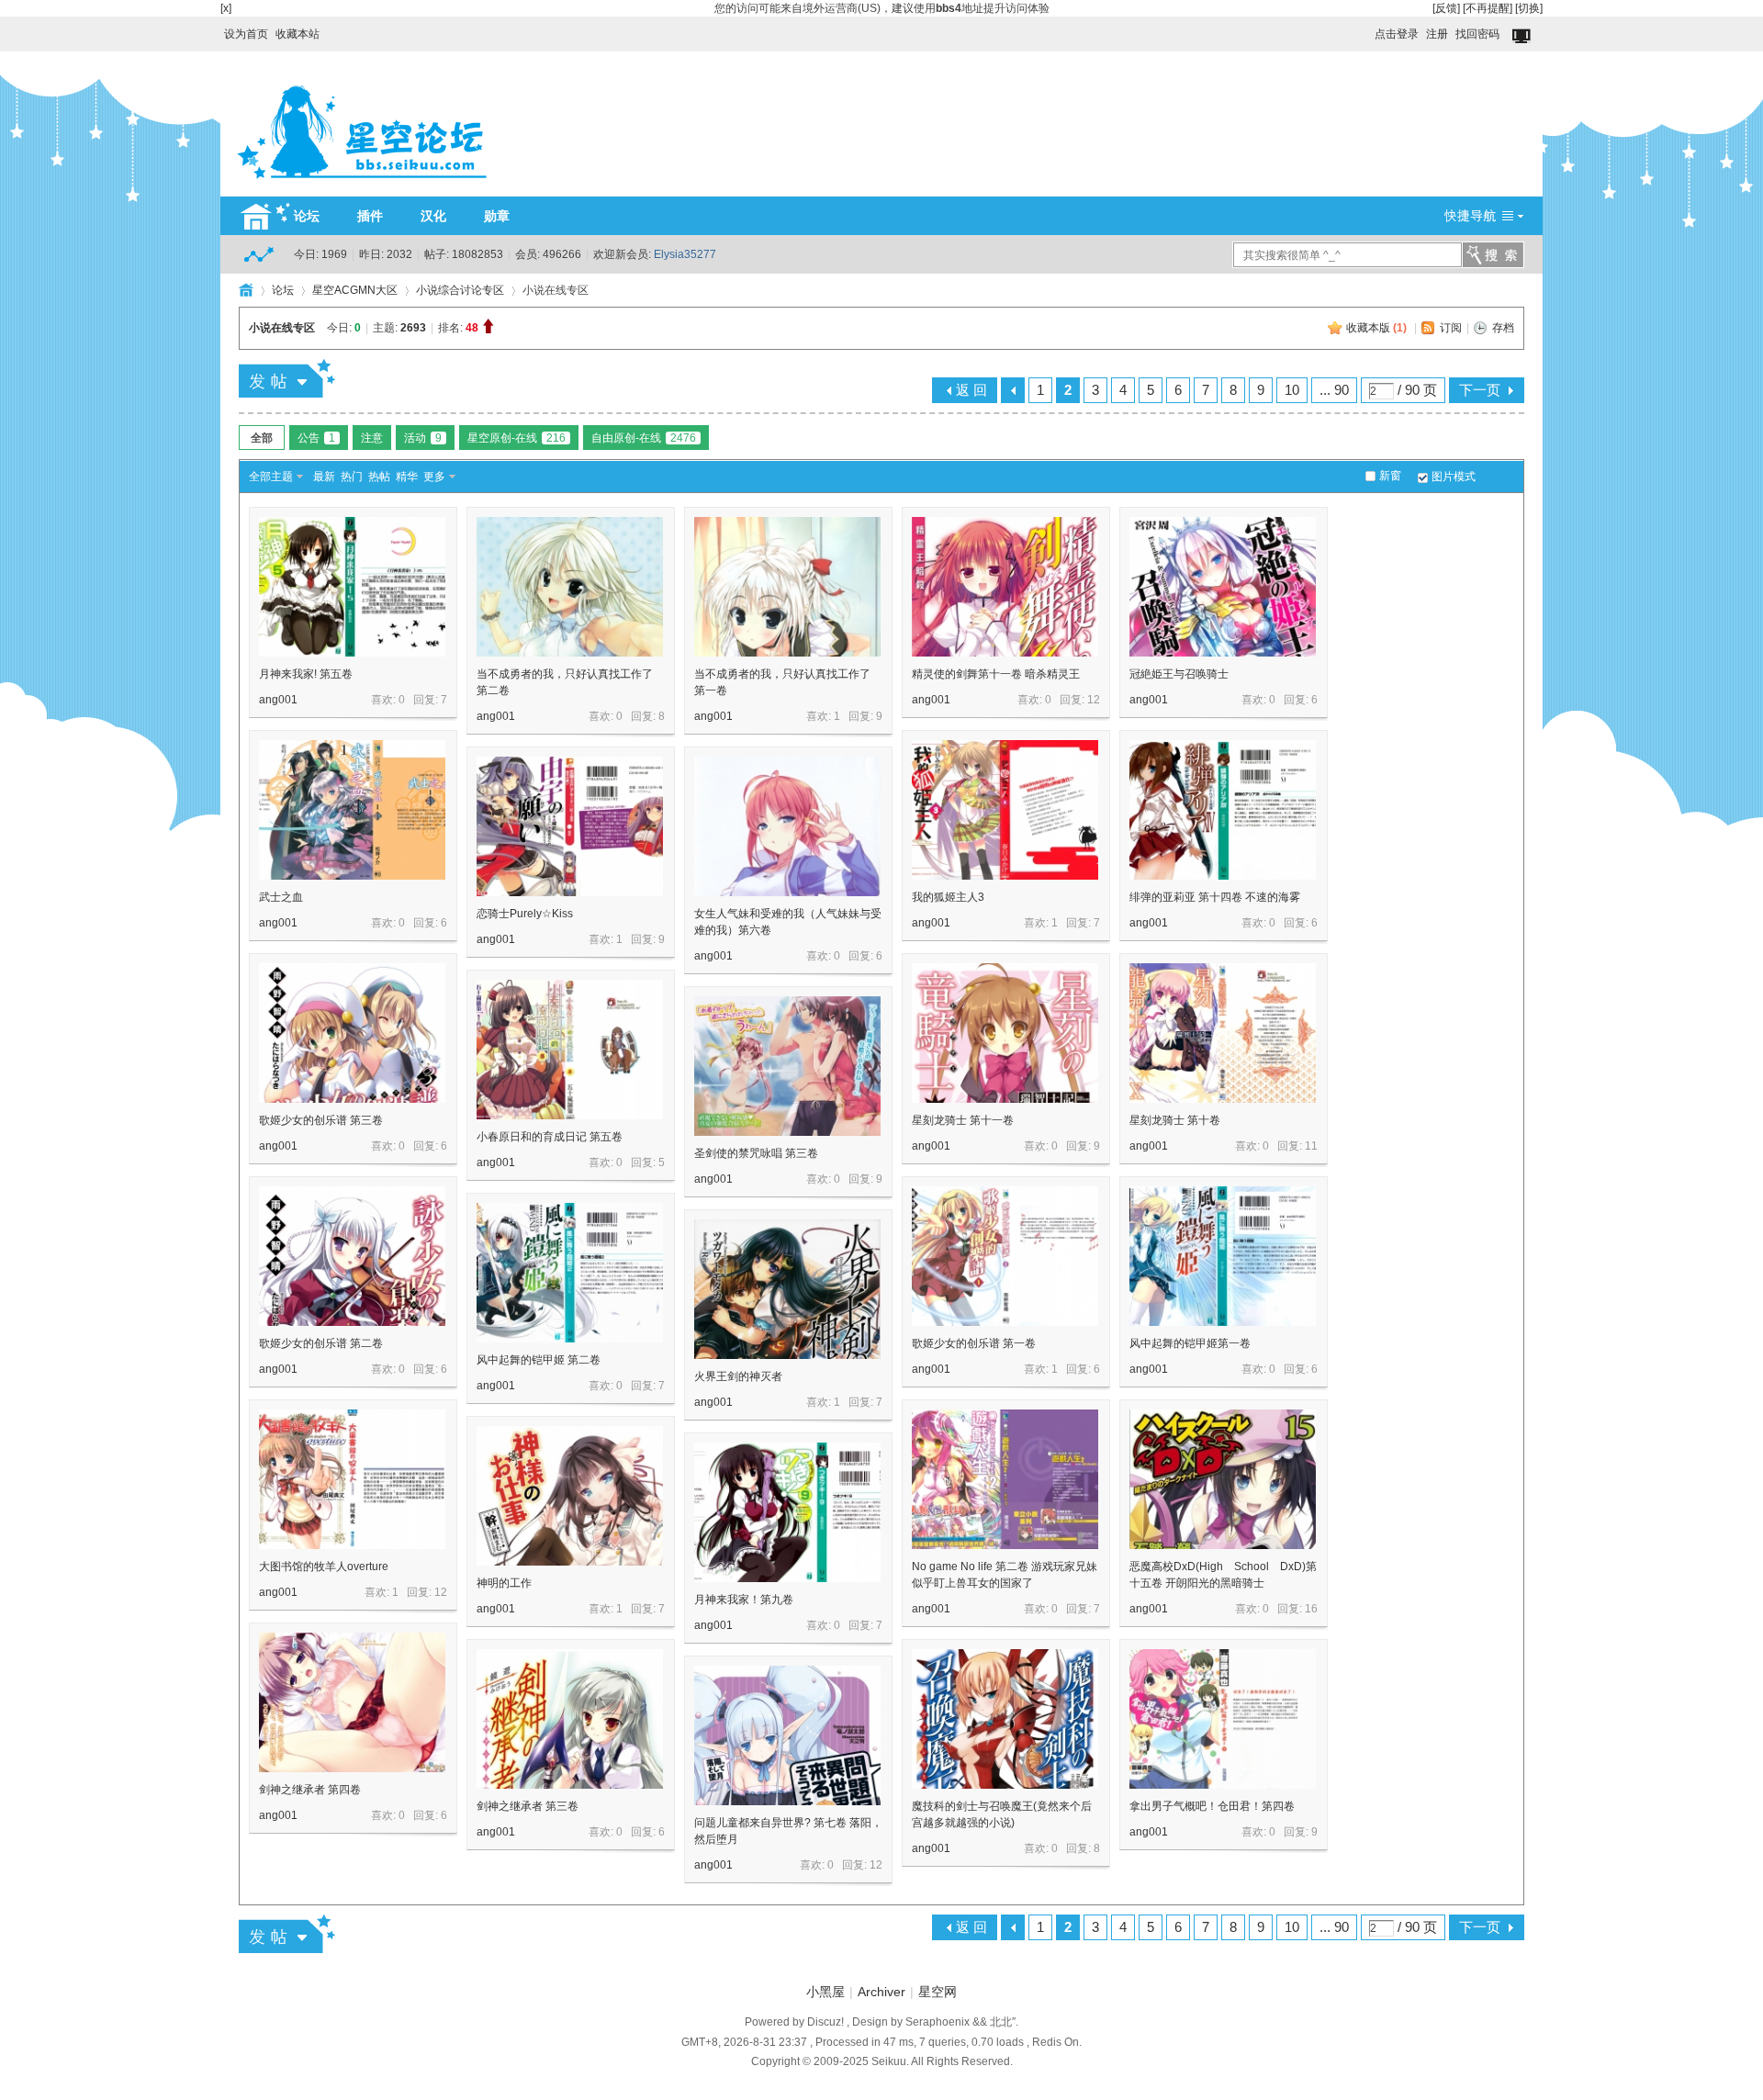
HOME (246, 290)
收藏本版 (1376, 328)
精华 (407, 477)
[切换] (1529, 8)
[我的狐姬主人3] (1005, 810)
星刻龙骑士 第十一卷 (963, 1120)
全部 (262, 438)
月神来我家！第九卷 (744, 1600)
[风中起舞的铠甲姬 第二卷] (570, 1273)
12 (1094, 700)
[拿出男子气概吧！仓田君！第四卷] (1223, 1719)
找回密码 (1477, 34)
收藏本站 (298, 34)
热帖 (379, 477)
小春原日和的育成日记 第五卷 (550, 1137)
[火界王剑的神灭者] (787, 1289)
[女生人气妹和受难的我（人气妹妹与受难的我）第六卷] (787, 826)
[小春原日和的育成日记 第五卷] (570, 1050)
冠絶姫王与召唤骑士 (1179, 674)
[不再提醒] (1488, 8)
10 (1292, 390)
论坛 (307, 216)
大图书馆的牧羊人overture (324, 1567)
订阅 (1451, 328)
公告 (316, 438)
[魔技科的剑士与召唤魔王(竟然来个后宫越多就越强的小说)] (1005, 1719)
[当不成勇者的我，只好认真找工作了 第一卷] (787, 587)
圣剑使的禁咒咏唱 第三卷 (756, 1153)
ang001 (278, 700)
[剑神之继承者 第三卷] (570, 1719)
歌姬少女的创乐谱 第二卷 (321, 1343)
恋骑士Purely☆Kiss (525, 914)
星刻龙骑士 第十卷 (1175, 1120)
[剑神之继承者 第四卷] (352, 1702)
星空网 (938, 1992)
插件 (370, 216)
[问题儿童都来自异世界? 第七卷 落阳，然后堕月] (787, 1735)
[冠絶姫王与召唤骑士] (1223, 587)
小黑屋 (825, 1992)
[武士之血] (352, 810)
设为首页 (246, 34)
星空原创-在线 (517, 438)
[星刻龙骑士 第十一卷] (1005, 1033)
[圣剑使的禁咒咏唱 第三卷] (787, 1066)
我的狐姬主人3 (948, 897)
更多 (434, 477)
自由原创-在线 (644, 438)
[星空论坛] (362, 185)
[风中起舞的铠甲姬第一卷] (1223, 1256)
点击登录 (1397, 34)
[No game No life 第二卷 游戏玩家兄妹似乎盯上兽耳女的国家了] (1005, 1479)
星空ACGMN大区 (355, 290)
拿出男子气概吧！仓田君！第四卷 (1212, 1806)
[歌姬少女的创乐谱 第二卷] (352, 1256)
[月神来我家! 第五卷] (352, 587)
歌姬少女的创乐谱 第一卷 (974, 1343)
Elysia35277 (685, 254)
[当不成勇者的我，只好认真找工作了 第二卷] (570, 587)
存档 (1503, 328)
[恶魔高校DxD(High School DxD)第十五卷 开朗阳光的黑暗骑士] (1223, 1479)
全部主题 (271, 477)
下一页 (1480, 390)
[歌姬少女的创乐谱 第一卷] (1005, 1256)
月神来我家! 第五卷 (306, 674)
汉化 (433, 216)
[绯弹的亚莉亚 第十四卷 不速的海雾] (1223, 810)
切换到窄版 (1523, 37)
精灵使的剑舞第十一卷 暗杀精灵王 (996, 674)
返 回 (971, 390)
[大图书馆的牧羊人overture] (352, 1479)
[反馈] (1446, 8)
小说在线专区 (282, 328)
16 (1311, 1609)
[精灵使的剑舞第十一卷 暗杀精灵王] (1005, 587)
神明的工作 (504, 1583)
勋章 (497, 216)
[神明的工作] (570, 1496)
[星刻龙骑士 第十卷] (1223, 1033)
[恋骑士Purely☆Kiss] (570, 826)
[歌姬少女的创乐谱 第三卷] (352, 1033)
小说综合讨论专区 (460, 290)
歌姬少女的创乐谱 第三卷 (321, 1120)
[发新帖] (287, 378)
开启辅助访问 (1366, 29)
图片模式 (1454, 477)
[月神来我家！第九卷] (787, 1512)
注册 (1437, 34)
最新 (324, 477)
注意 (372, 438)
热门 (352, 477)
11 (1311, 1146)
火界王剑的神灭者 (738, 1376)
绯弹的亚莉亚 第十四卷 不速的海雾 (1215, 897)
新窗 (1390, 476)
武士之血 (281, 897)
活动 (423, 438)
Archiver (881, 1992)
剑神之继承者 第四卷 (310, 1790)
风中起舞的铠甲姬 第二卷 (539, 1360)
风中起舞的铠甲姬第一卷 (1190, 1343)
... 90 (1334, 390)
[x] (226, 8)
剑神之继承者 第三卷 (528, 1806)
